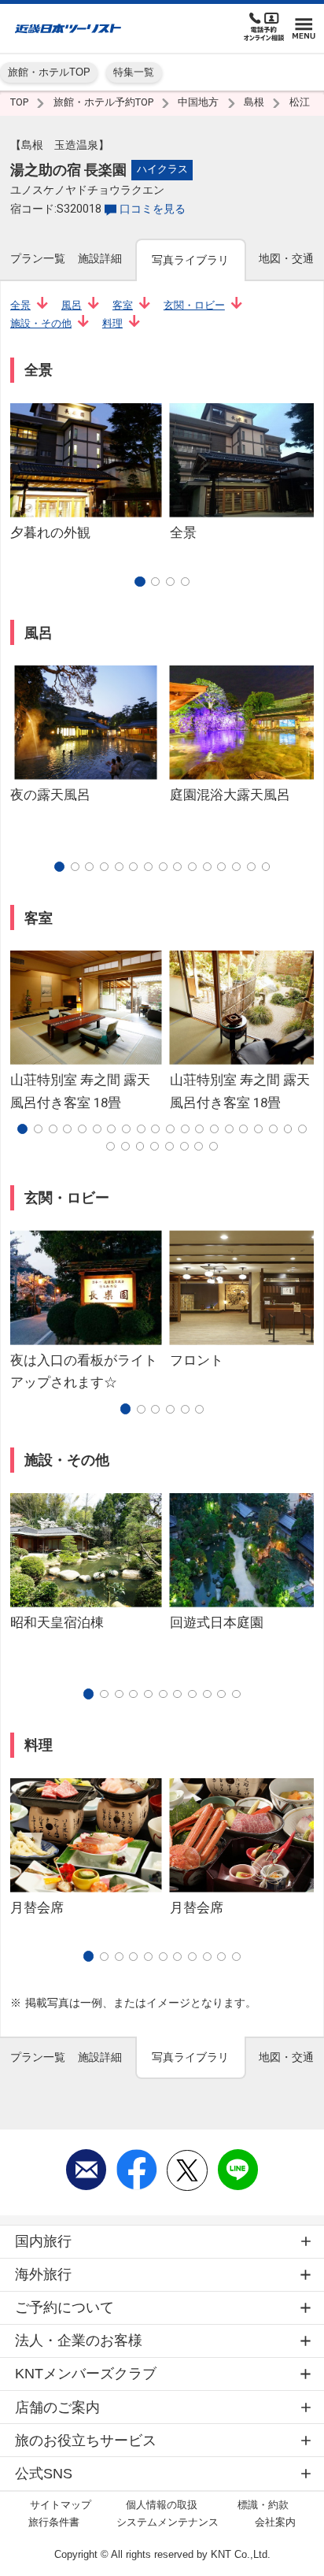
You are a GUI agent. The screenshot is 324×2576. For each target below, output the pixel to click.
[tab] (38, 259)
